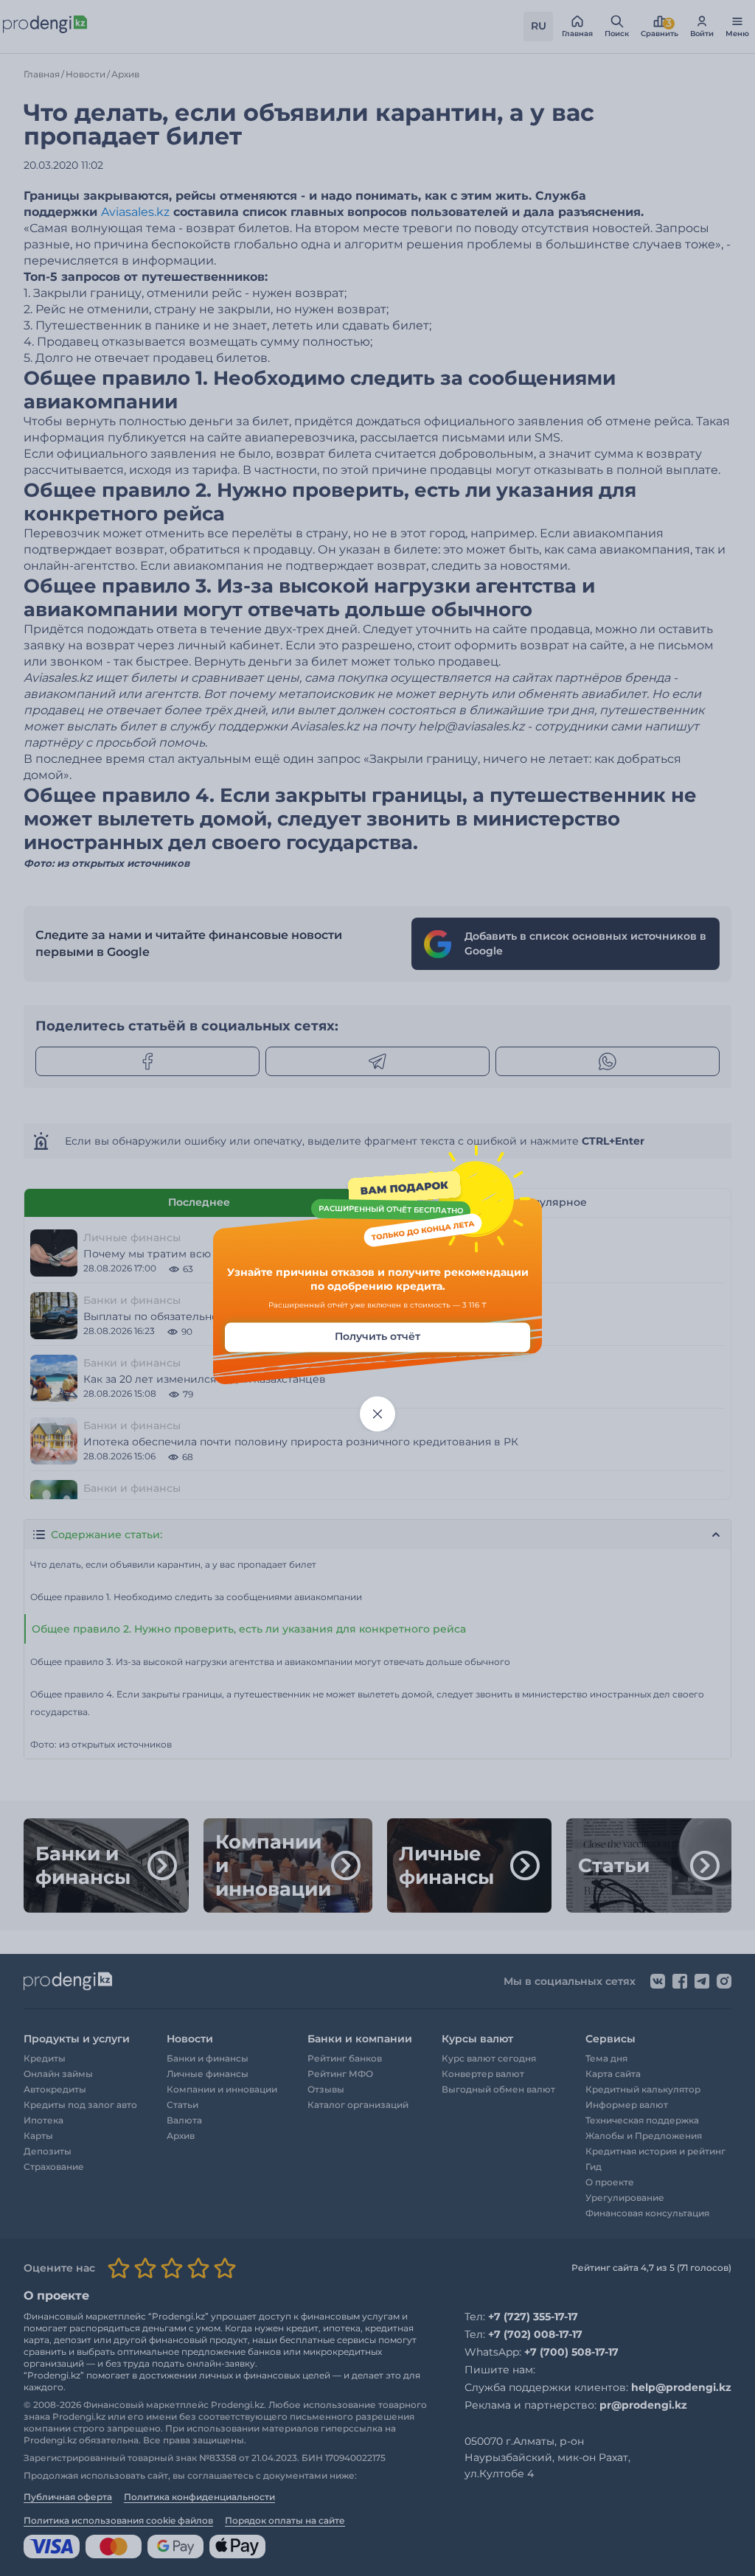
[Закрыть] (377, 1414)
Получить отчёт (377, 1336)
